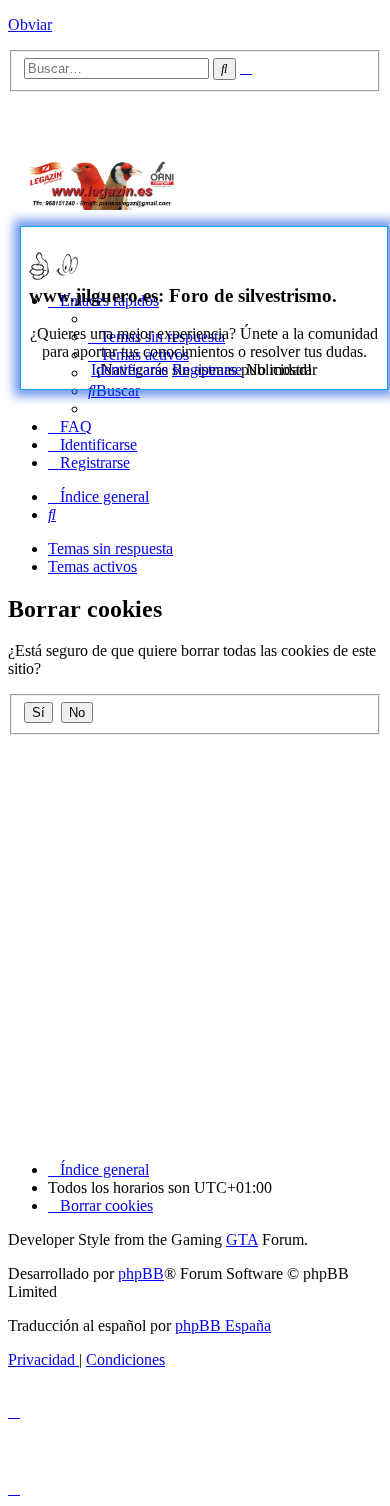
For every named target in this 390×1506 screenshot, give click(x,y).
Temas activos (92, 566)
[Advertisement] (300, 182)
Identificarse (129, 369)
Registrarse (207, 369)
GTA (242, 1239)
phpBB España (223, 1325)
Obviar (30, 24)
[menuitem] (114, 390)
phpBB (141, 1273)
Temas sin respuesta (110, 548)
